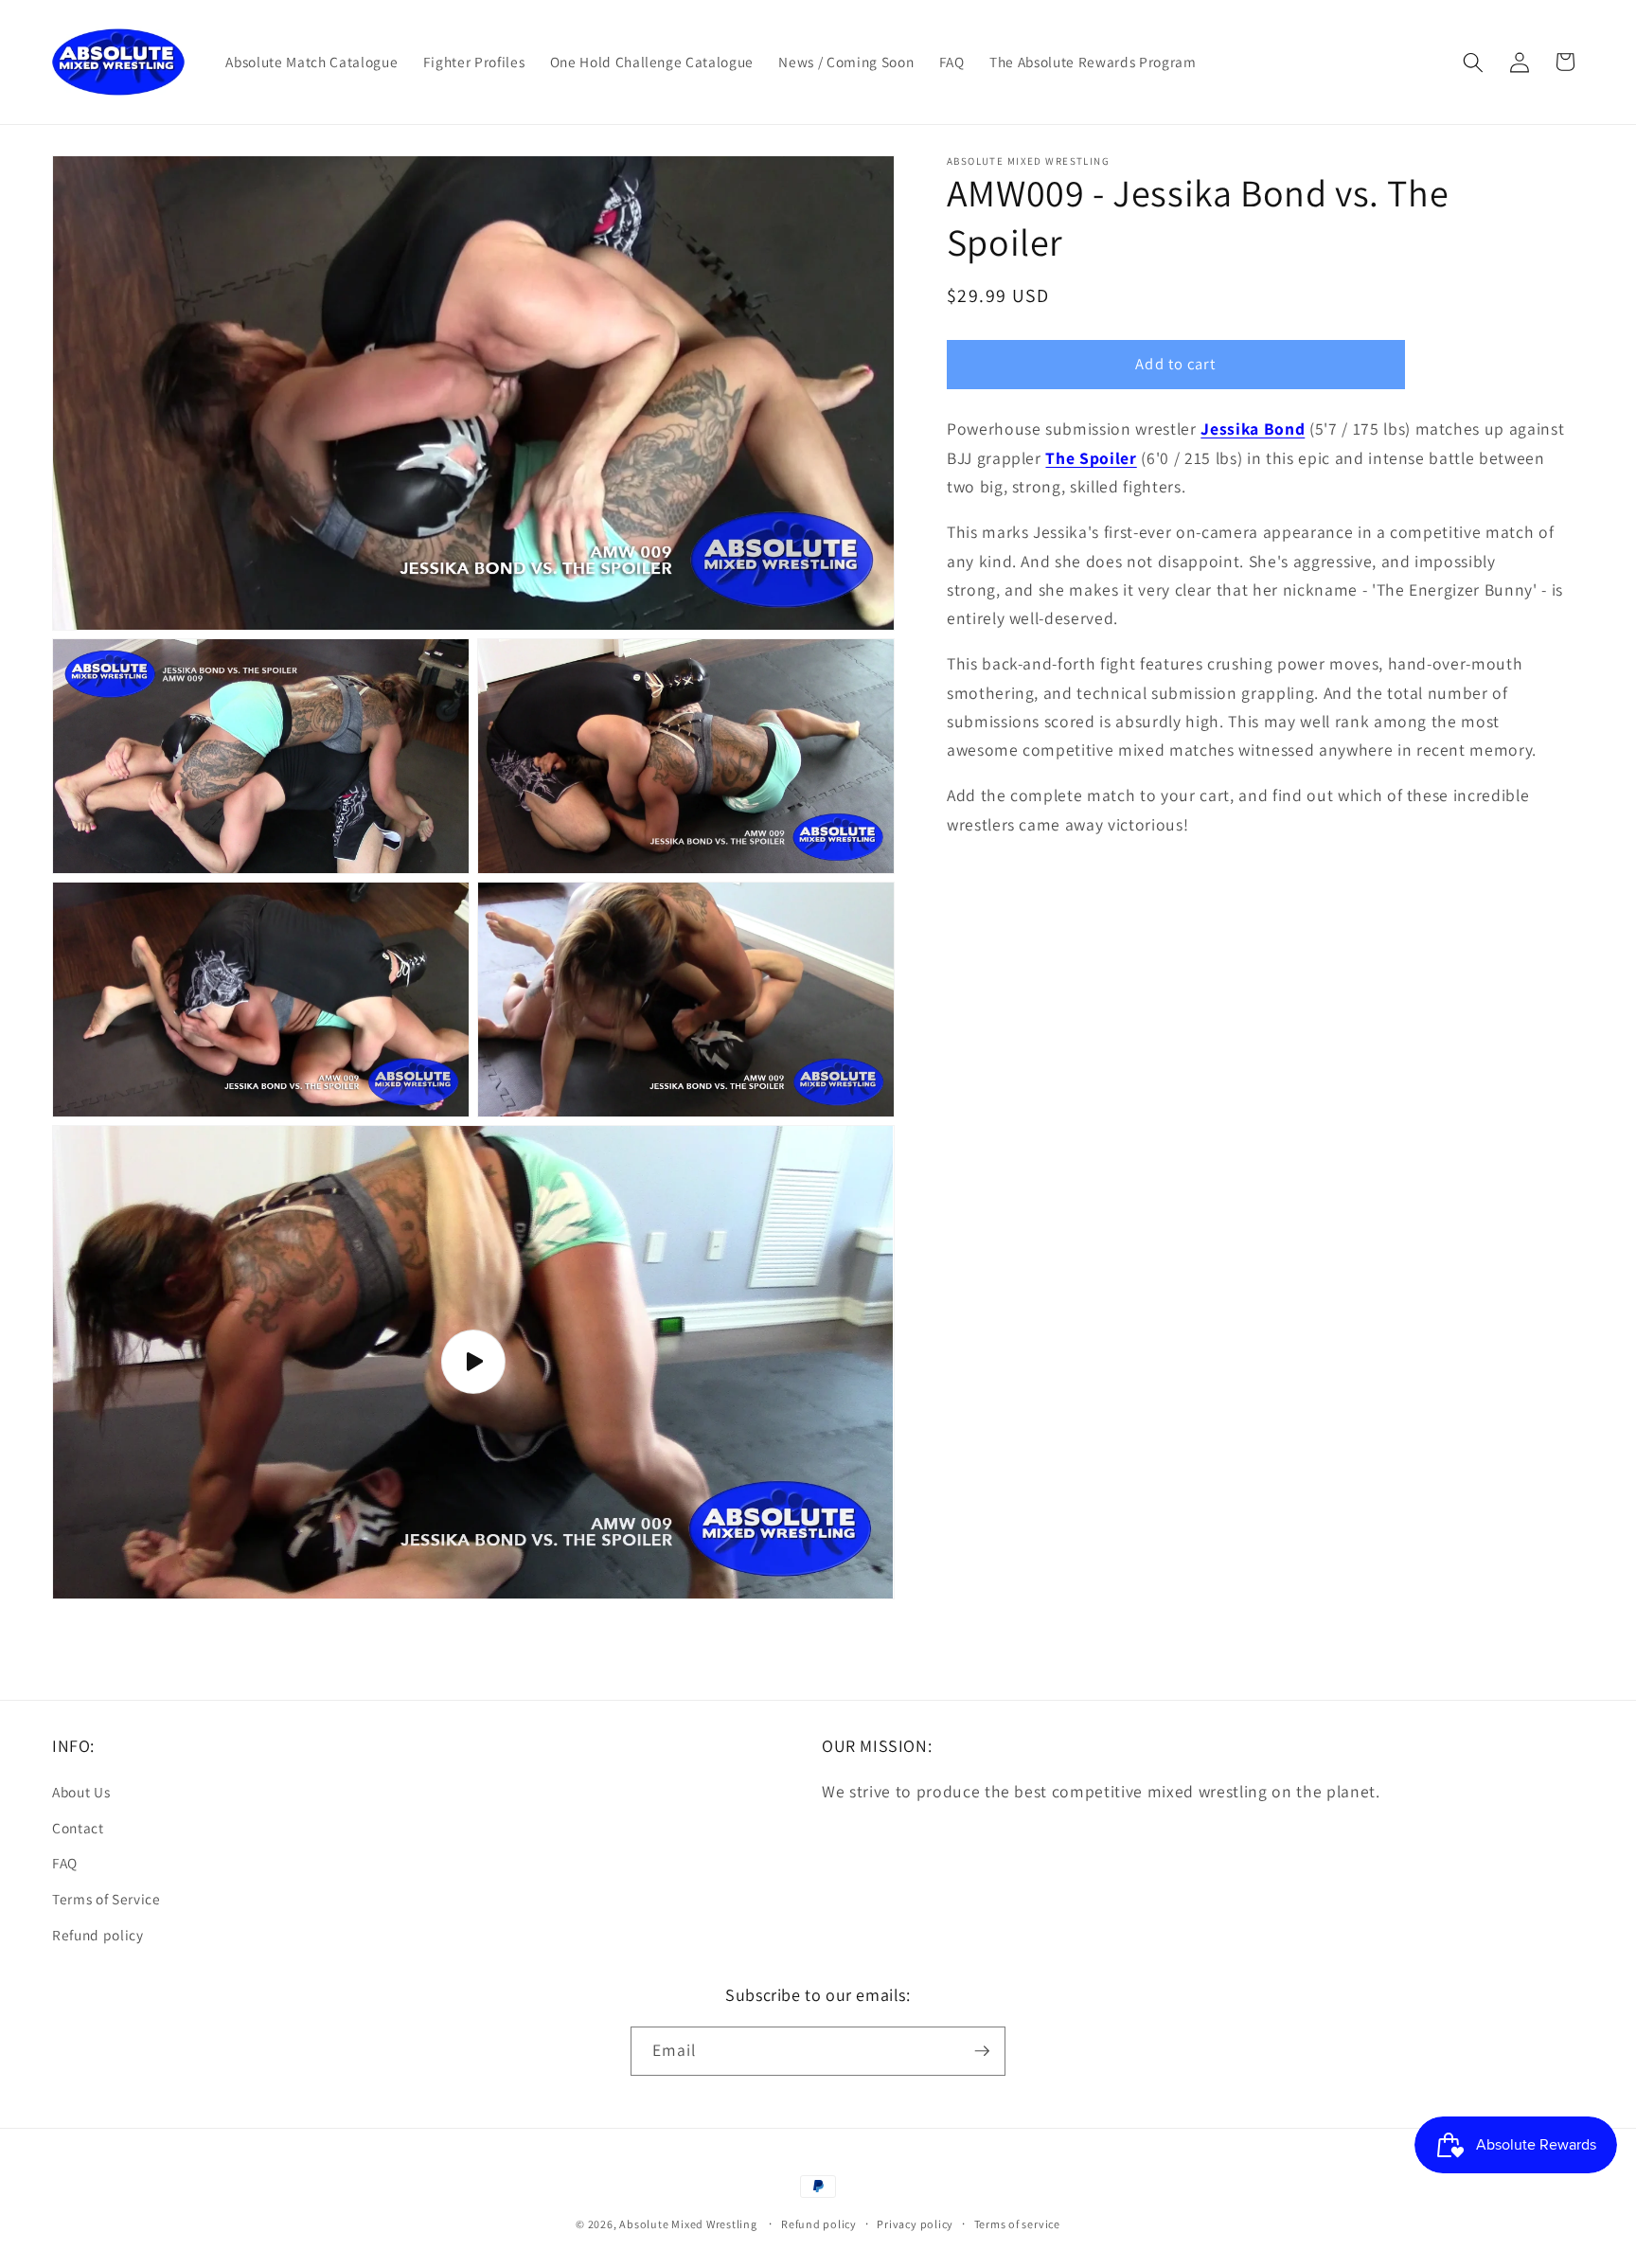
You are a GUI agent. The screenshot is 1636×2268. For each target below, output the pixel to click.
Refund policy (98, 1935)
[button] (1473, 62)
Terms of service (1017, 2224)
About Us (81, 1792)
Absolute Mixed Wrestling (688, 2224)
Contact (78, 1828)
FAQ (65, 1863)
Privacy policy (915, 2224)
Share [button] (985, 887)
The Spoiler (1091, 458)
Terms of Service (107, 1899)
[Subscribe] (982, 2051)
